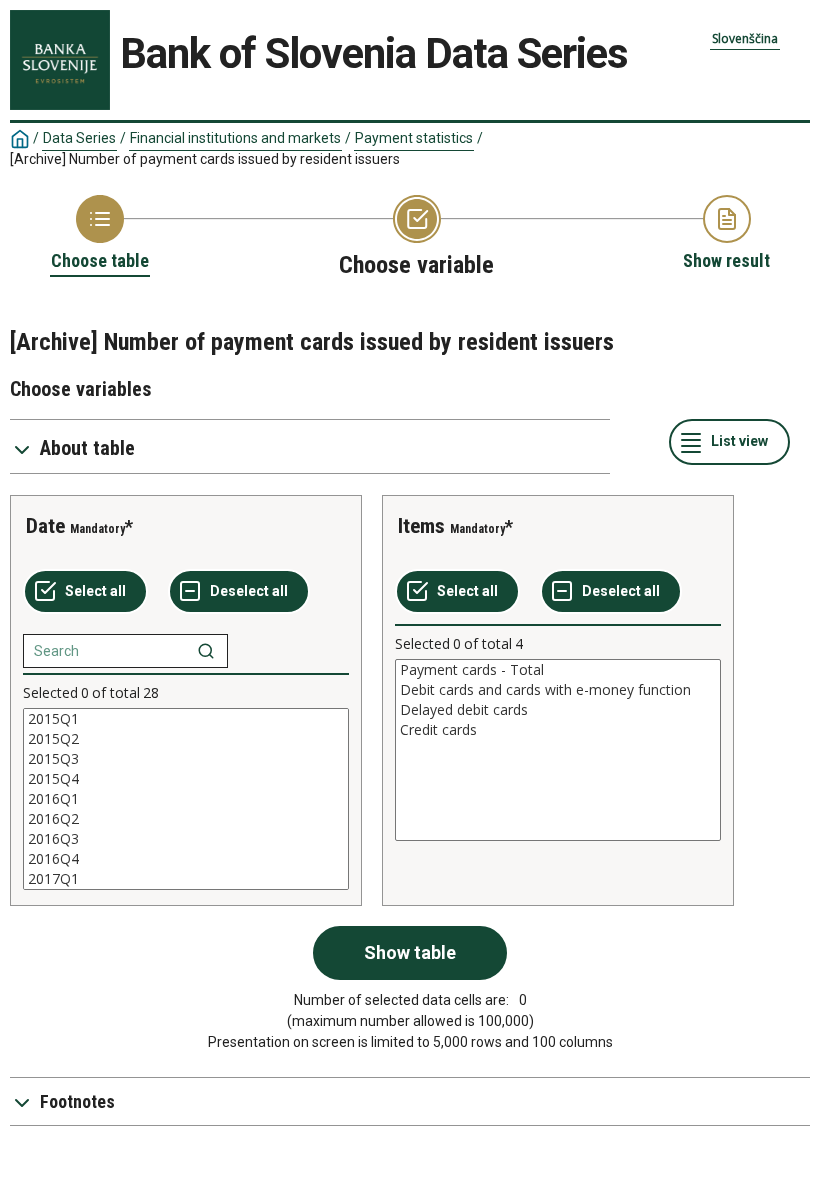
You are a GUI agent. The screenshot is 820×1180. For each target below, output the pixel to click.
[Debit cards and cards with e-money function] (558, 690)
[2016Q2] (186, 819)
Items (421, 526)
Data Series (79, 138)
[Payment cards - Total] (558, 670)
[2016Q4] (186, 859)
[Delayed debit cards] (558, 710)
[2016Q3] (186, 839)
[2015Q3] (186, 759)
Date (45, 526)
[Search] (206, 651)
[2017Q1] (186, 879)
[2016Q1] (186, 799)
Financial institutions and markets (235, 138)
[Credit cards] (558, 730)
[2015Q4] (186, 779)
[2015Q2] (186, 739)
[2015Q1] (186, 719)
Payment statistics (414, 138)
